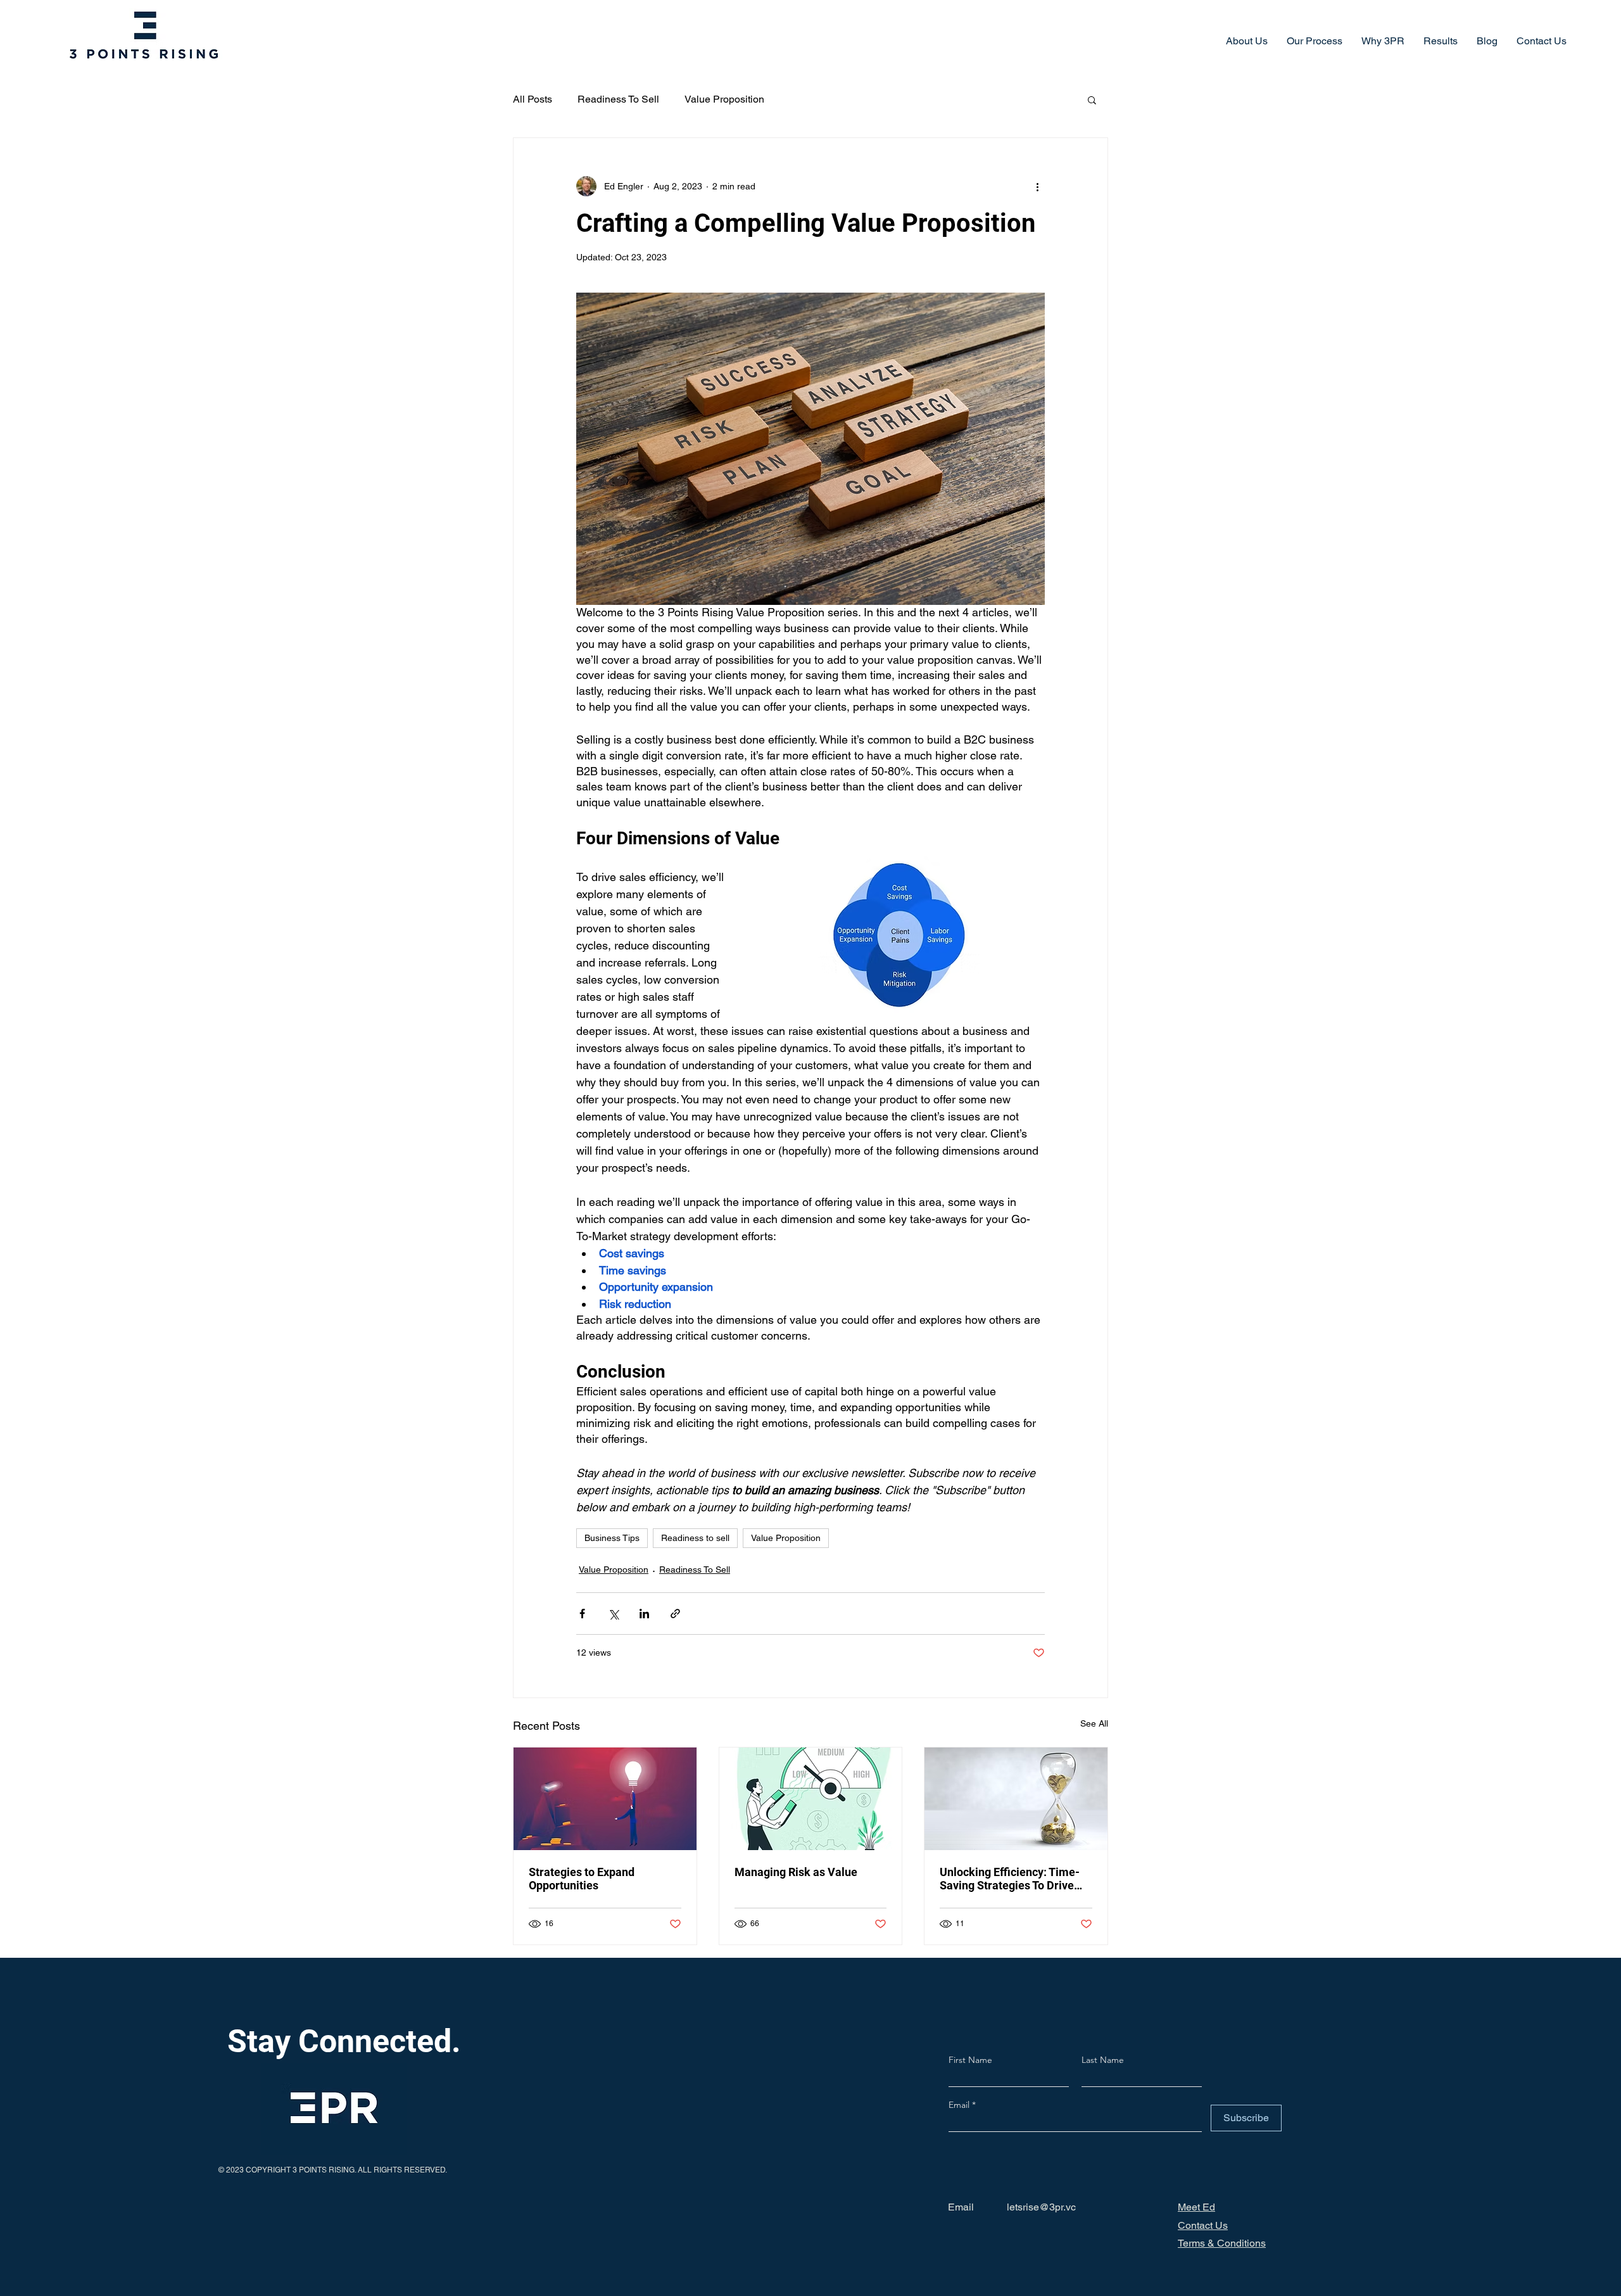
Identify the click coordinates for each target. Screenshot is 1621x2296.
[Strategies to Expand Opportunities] (605, 1799)
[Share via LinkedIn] (644, 1614)
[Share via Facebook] (582, 1614)
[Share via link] (675, 1614)
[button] (1092, 99)
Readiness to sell (695, 1538)
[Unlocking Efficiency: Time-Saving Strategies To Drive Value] (1016, 1799)
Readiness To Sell (618, 99)
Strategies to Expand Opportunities (582, 1879)
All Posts (533, 99)
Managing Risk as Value (796, 1872)
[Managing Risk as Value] (811, 1799)
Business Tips (612, 1538)
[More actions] (1037, 186)
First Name (970, 2060)
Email (960, 2105)
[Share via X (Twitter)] (613, 1614)
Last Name (1103, 2060)
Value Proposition (724, 99)
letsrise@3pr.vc (1041, 2207)
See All (1094, 1723)
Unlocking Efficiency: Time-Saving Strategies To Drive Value (1010, 1879)
